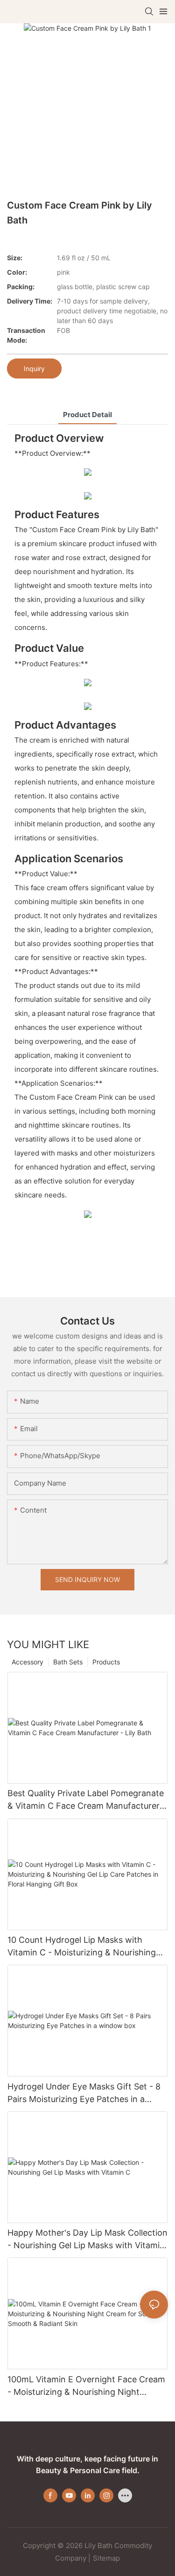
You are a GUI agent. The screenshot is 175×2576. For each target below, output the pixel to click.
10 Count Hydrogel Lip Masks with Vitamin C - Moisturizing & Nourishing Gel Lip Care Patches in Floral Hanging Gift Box (83, 1947)
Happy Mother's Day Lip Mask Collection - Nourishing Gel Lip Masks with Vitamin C (87, 2240)
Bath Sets (68, 1662)
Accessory (28, 1662)
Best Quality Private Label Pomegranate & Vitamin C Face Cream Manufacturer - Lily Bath (87, 1800)
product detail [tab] (87, 415)
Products (106, 1662)
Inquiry (34, 368)
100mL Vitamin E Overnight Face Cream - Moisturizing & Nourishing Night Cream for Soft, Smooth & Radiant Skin (86, 2386)
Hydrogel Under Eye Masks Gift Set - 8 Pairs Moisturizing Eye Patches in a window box (84, 2093)
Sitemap (106, 2558)
